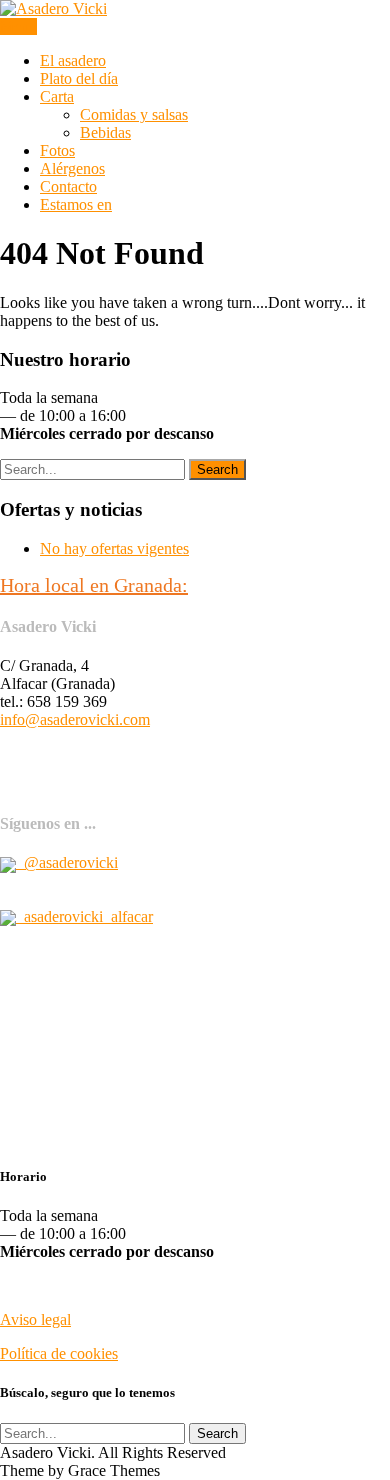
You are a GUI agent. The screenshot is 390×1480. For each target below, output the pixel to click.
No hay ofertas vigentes (114, 548)
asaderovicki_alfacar (84, 916)
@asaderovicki (67, 862)
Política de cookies (59, 1353)
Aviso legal (35, 1319)
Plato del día (79, 78)
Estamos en (76, 204)
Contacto (68, 186)
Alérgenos (72, 168)
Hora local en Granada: (94, 585)
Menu (18, 26)
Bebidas (105, 132)
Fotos (57, 150)
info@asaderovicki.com (75, 719)
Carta (57, 96)
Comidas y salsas (134, 114)
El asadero (73, 60)
